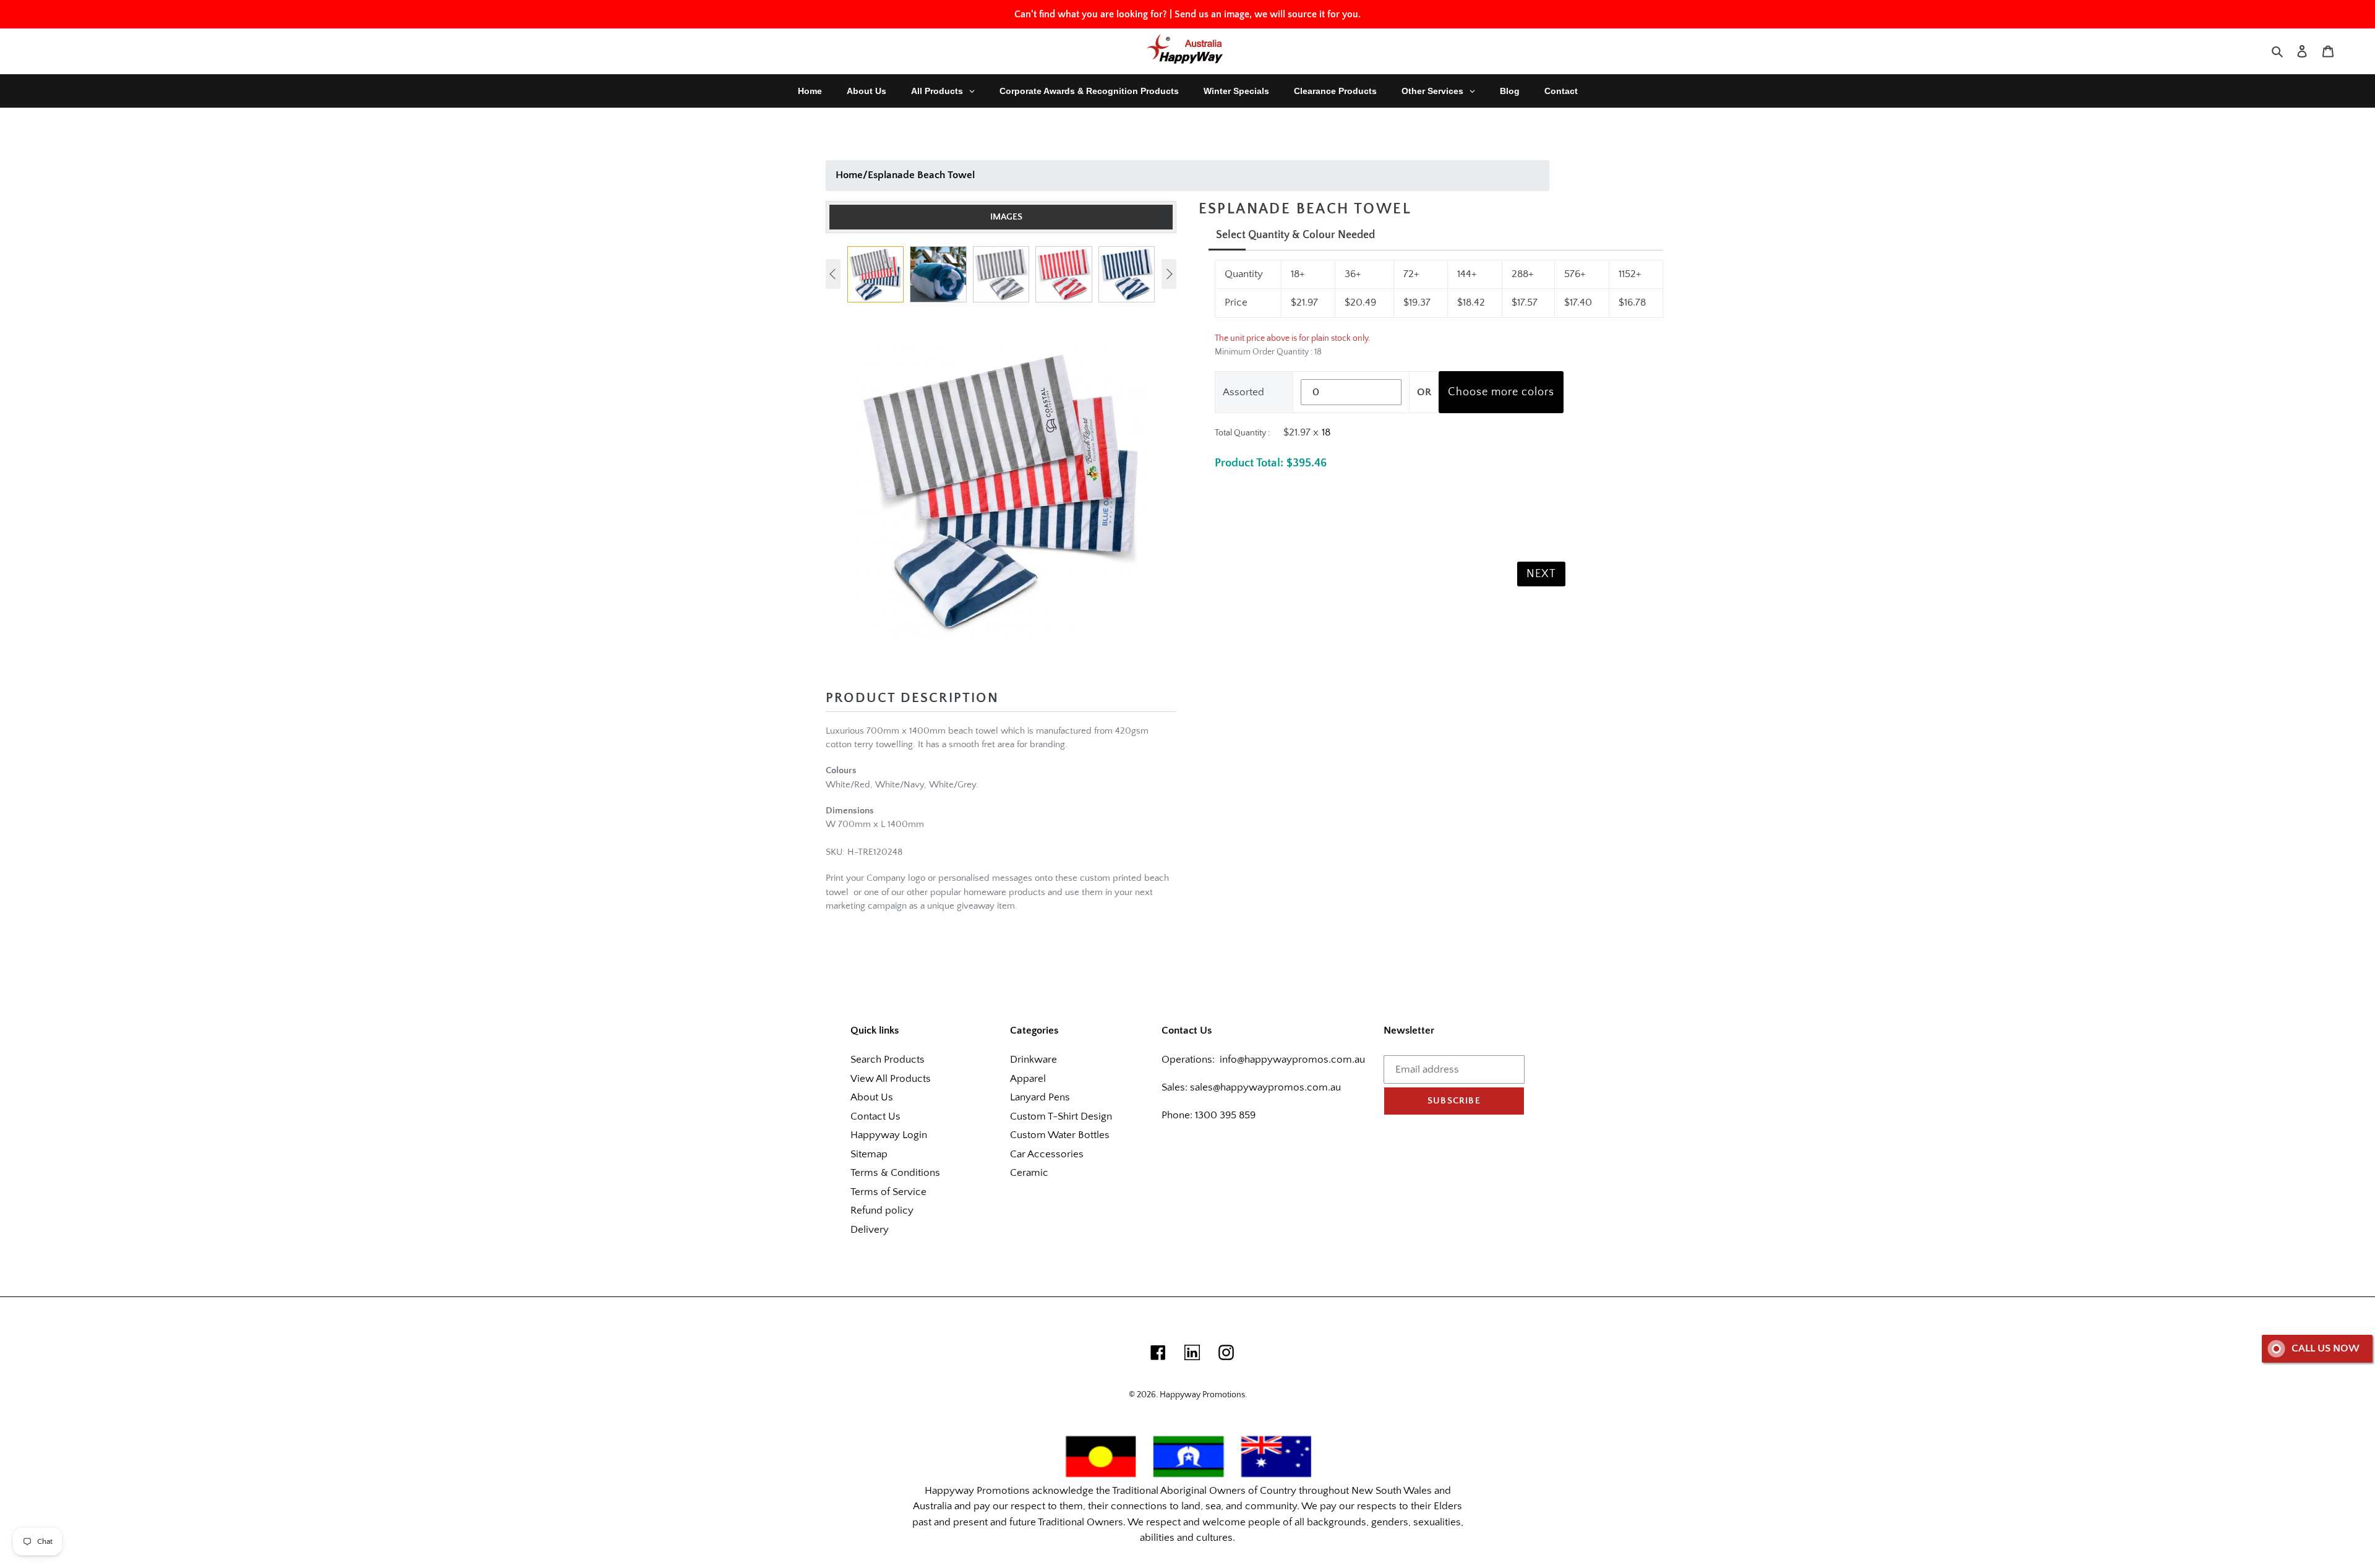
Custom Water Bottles (1060, 1135)
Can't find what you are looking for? (1091, 14)
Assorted (1243, 392)
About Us (872, 1097)
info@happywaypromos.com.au (1292, 1060)
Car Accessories (1047, 1154)
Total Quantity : (1242, 433)
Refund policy (882, 1210)
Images (1006, 217)
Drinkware (1033, 1060)
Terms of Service (888, 1192)
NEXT (1541, 574)
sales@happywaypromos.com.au (1265, 1087)
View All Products (891, 1079)
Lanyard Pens (1040, 1097)
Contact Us (875, 1116)
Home (849, 175)
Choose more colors (1501, 392)
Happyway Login (889, 1135)
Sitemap (869, 1154)
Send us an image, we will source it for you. (1268, 14)
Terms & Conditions (895, 1173)
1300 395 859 (1224, 1115)
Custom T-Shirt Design (1061, 1116)
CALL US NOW (2326, 1348)
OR (1424, 392)
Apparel (1028, 1079)
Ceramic (1029, 1173)
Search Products (888, 1060)
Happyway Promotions (1202, 1395)
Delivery (870, 1230)
